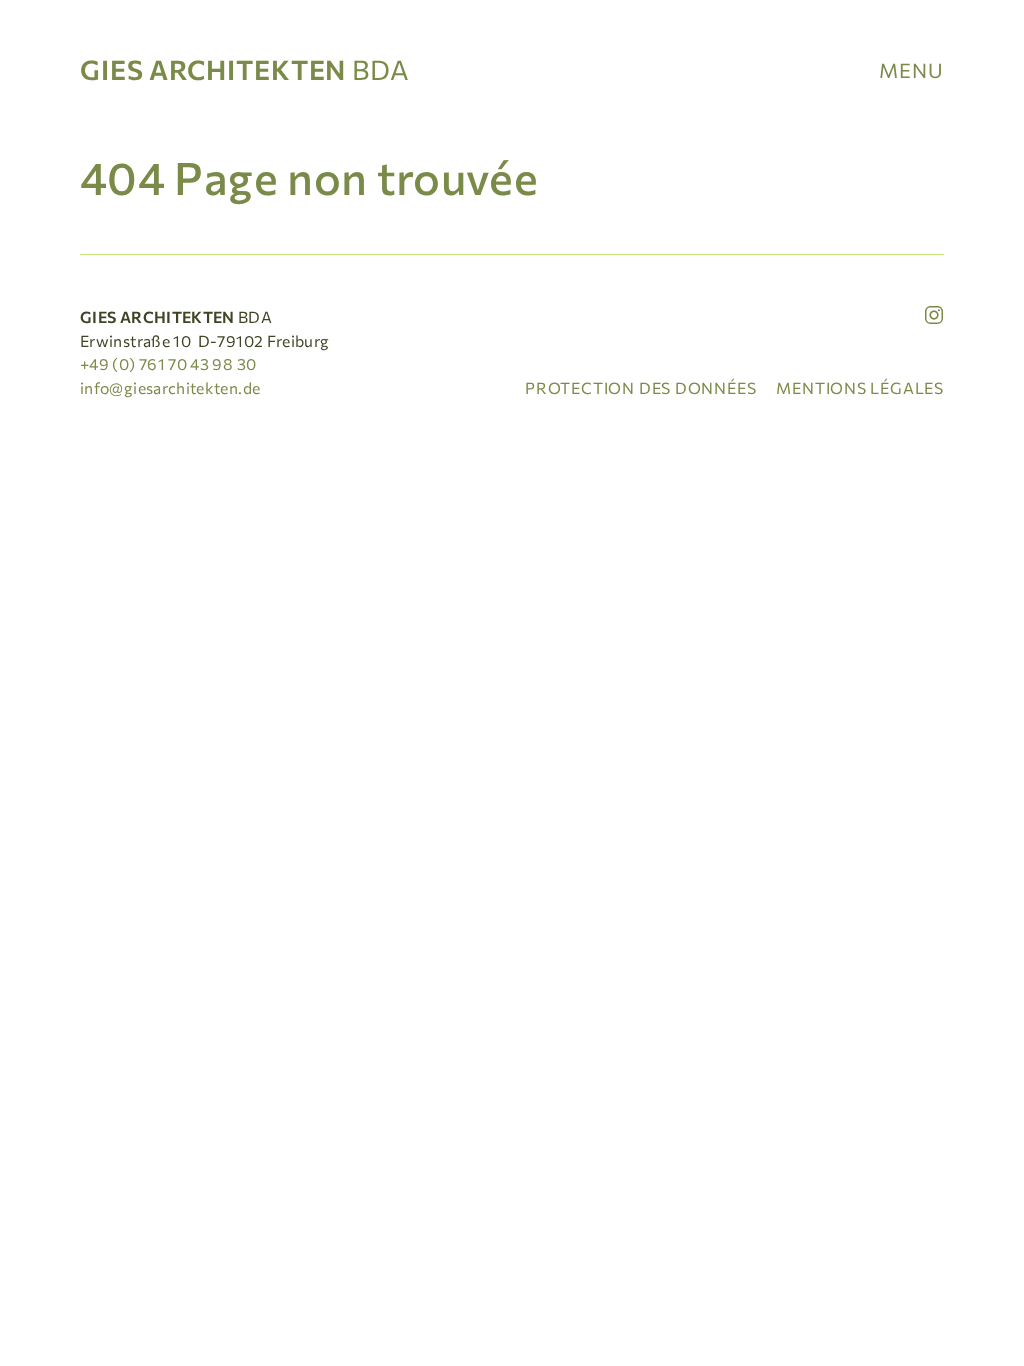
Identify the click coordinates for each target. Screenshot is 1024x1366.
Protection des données (640, 387)
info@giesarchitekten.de (170, 387)
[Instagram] (934, 315)
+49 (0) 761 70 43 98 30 (168, 363)
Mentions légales (860, 387)
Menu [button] (911, 70)
